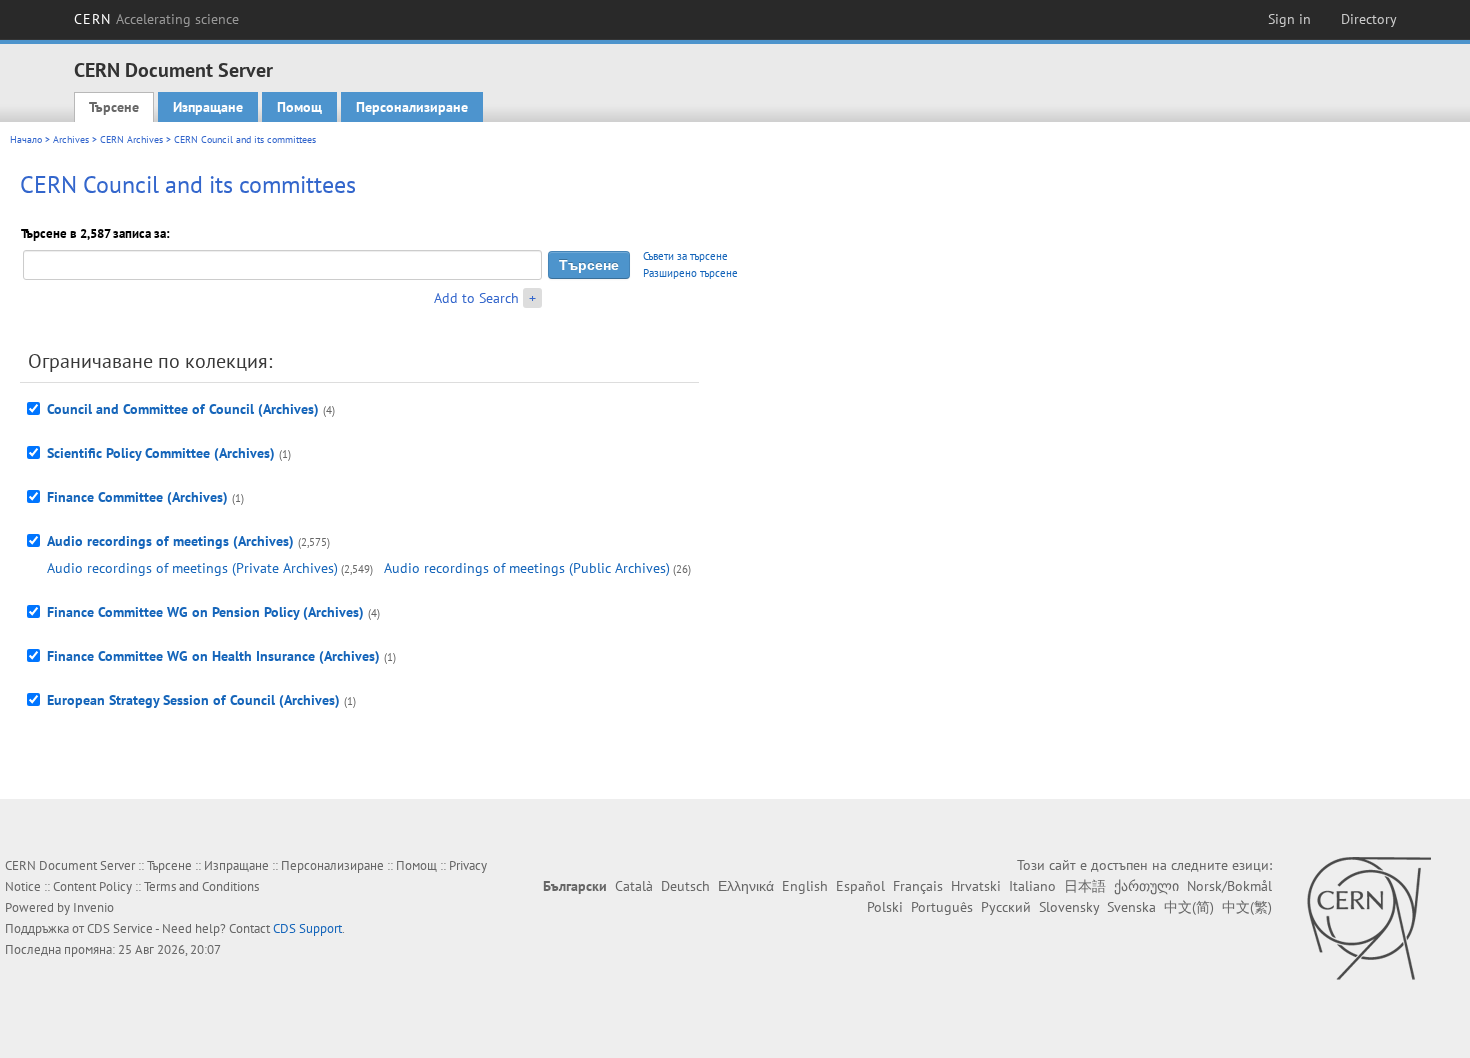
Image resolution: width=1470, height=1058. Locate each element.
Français (918, 886)
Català (634, 886)
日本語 (1085, 886)
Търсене (114, 107)
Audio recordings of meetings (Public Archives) (527, 568)
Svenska (1131, 907)
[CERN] (1368, 918)
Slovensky (1069, 907)
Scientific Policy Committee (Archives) (161, 453)
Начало (26, 139)
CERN (157, 19)
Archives (71, 139)
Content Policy (92, 886)
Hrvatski (976, 886)
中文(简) (1189, 907)
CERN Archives (131, 139)
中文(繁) (1247, 907)
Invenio (93, 907)
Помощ (299, 107)
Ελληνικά (746, 886)
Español (860, 886)
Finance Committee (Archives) (137, 497)
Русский (1006, 907)
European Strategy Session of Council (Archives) (193, 700)
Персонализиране (412, 107)
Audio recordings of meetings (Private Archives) (192, 568)
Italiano (1032, 886)
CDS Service (120, 928)
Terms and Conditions (201, 886)
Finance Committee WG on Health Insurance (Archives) (213, 656)
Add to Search (476, 298)
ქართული (1146, 886)
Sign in (1289, 19)
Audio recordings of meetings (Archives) (170, 541)
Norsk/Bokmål (1229, 886)
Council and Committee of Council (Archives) (183, 409)
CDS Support (307, 928)
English (805, 886)
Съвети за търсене (685, 256)
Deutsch (685, 886)
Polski (885, 907)
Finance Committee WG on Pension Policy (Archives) (205, 612)
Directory (1369, 19)
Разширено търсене (690, 273)
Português (942, 907)
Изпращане (208, 107)
